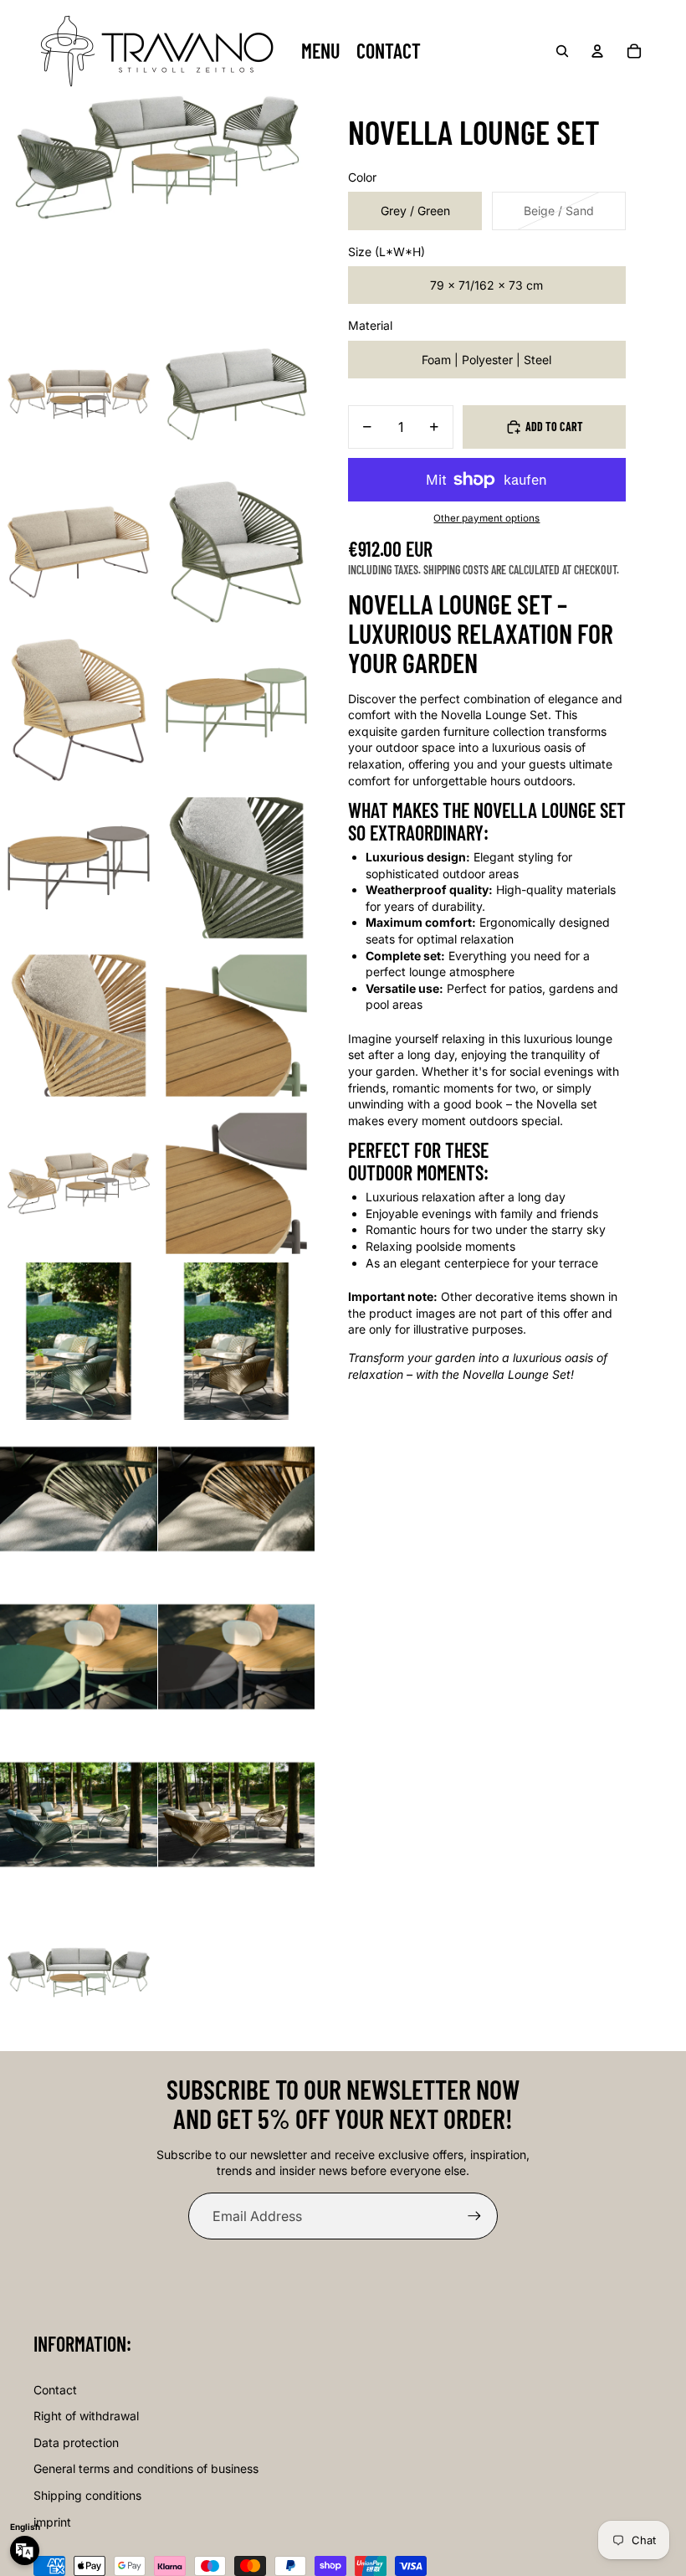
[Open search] (562, 51)
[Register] (474, 2216)
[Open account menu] (597, 51)
